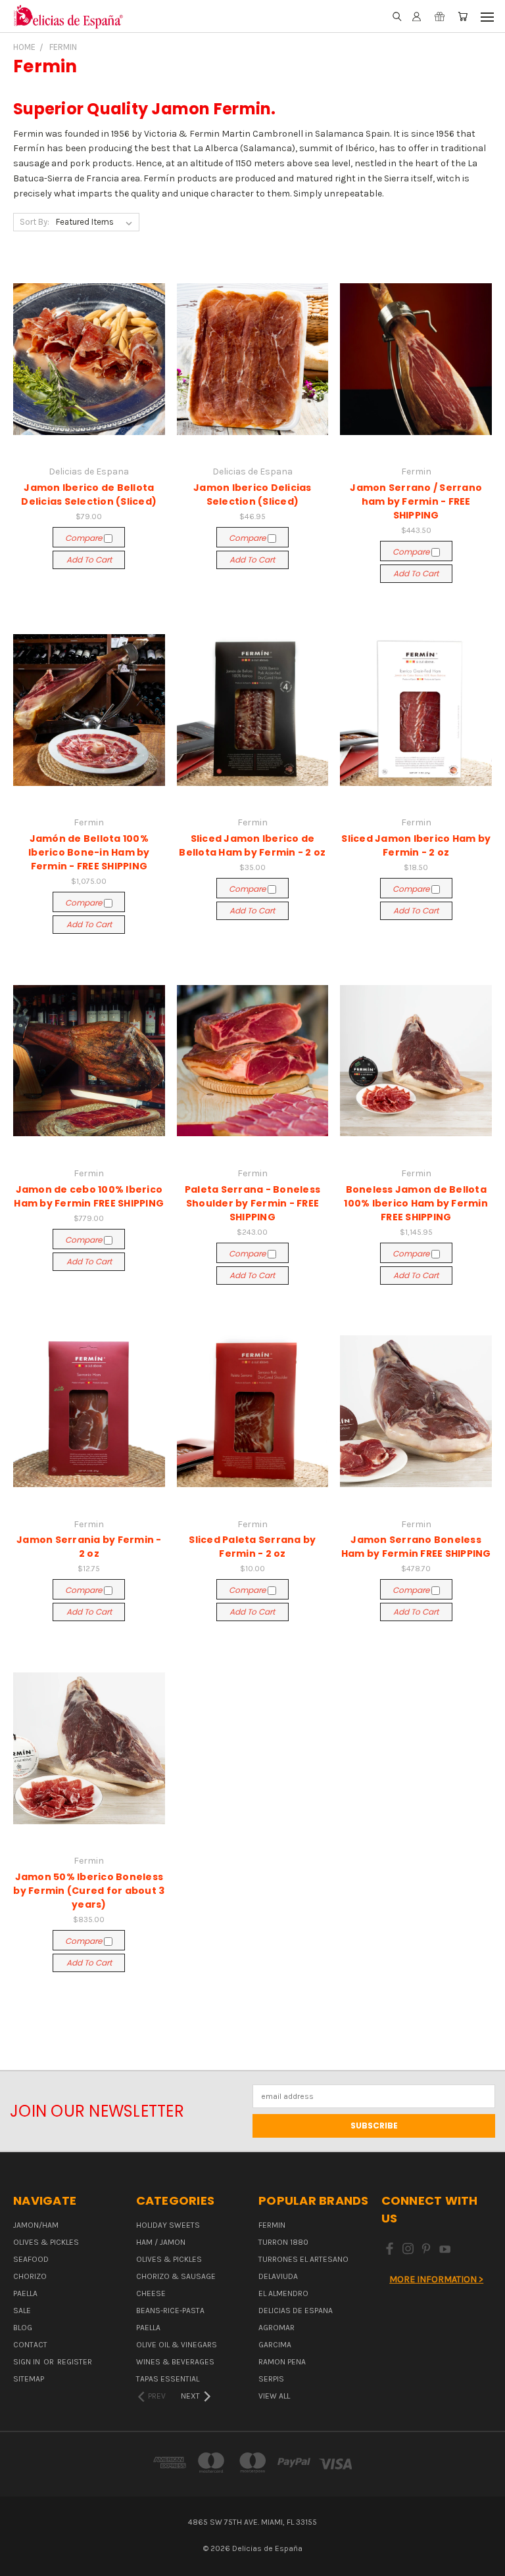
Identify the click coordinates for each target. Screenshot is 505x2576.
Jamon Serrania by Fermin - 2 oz (89, 1547)
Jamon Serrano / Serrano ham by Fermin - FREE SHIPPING (416, 501)
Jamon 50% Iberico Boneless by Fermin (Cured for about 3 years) (89, 1891)
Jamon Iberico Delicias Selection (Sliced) (252, 494)
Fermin (272, 2225)
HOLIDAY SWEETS (168, 2225)
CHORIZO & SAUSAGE (176, 2276)
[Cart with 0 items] (463, 17)
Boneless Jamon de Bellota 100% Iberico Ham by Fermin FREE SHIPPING (416, 1203)
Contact (30, 2345)
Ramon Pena (282, 2362)
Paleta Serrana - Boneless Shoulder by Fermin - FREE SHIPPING (252, 1203)
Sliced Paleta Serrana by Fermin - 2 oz (252, 1547)
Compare (84, 538)
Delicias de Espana (296, 2311)
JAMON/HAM (36, 2225)
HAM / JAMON (161, 2242)
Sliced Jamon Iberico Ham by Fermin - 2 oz (416, 845)
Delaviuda (278, 2276)
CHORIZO (30, 2276)
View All (274, 2396)
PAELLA (25, 2293)
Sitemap (29, 2379)
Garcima (275, 2345)
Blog (23, 2328)
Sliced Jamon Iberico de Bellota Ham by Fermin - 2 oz (252, 845)
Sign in (28, 2362)
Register (75, 2362)
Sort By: (35, 222)
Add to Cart (89, 560)
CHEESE (151, 2293)
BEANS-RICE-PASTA (170, 2311)
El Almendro (283, 2293)
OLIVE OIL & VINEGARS (177, 2345)
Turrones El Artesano (303, 2259)
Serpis (271, 2379)
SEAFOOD (31, 2259)
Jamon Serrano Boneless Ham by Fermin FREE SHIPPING (416, 1547)
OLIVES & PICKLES (46, 2242)
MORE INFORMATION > (436, 2279)
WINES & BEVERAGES (175, 2362)
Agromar (277, 2328)
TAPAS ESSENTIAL (168, 2379)
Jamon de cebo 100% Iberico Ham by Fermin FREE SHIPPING (89, 1196)
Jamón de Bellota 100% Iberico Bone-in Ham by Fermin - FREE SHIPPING (89, 852)
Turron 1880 (283, 2242)
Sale (22, 2311)
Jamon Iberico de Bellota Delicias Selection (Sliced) (89, 494)
